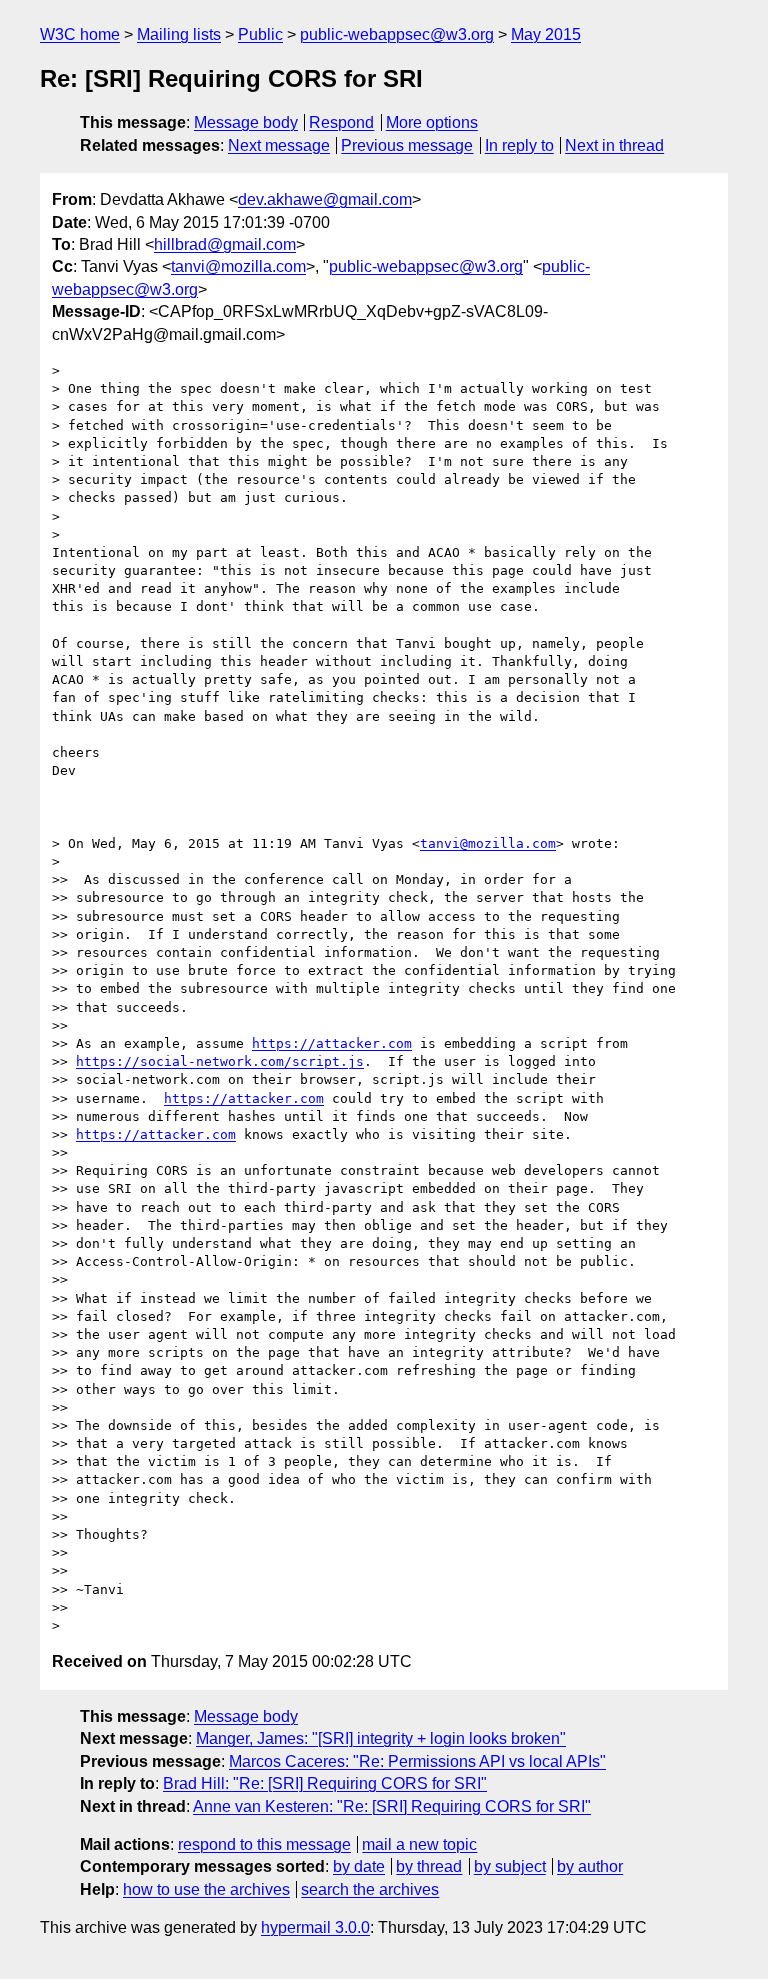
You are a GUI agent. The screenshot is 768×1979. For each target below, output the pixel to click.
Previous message (407, 145)
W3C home (80, 34)
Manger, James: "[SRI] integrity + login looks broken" (381, 1738)
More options (432, 122)
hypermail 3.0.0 (315, 1927)
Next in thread (614, 145)
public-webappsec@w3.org (397, 34)
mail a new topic (419, 1844)
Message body (246, 122)
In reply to (519, 145)
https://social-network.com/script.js (220, 1061)
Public (260, 34)
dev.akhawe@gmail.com (325, 199)
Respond (341, 122)
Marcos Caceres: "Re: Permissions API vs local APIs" (417, 1761)
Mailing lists (179, 34)
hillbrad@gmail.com (225, 244)
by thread (429, 1866)
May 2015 (546, 34)
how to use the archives (206, 1889)
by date (359, 1866)
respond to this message (264, 1844)
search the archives (370, 1889)
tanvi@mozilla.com (238, 266)
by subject (510, 1866)
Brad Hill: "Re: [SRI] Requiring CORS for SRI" (325, 1783)
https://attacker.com (332, 1043)
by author (590, 1866)
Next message (279, 145)
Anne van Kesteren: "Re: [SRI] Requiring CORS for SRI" (392, 1806)
